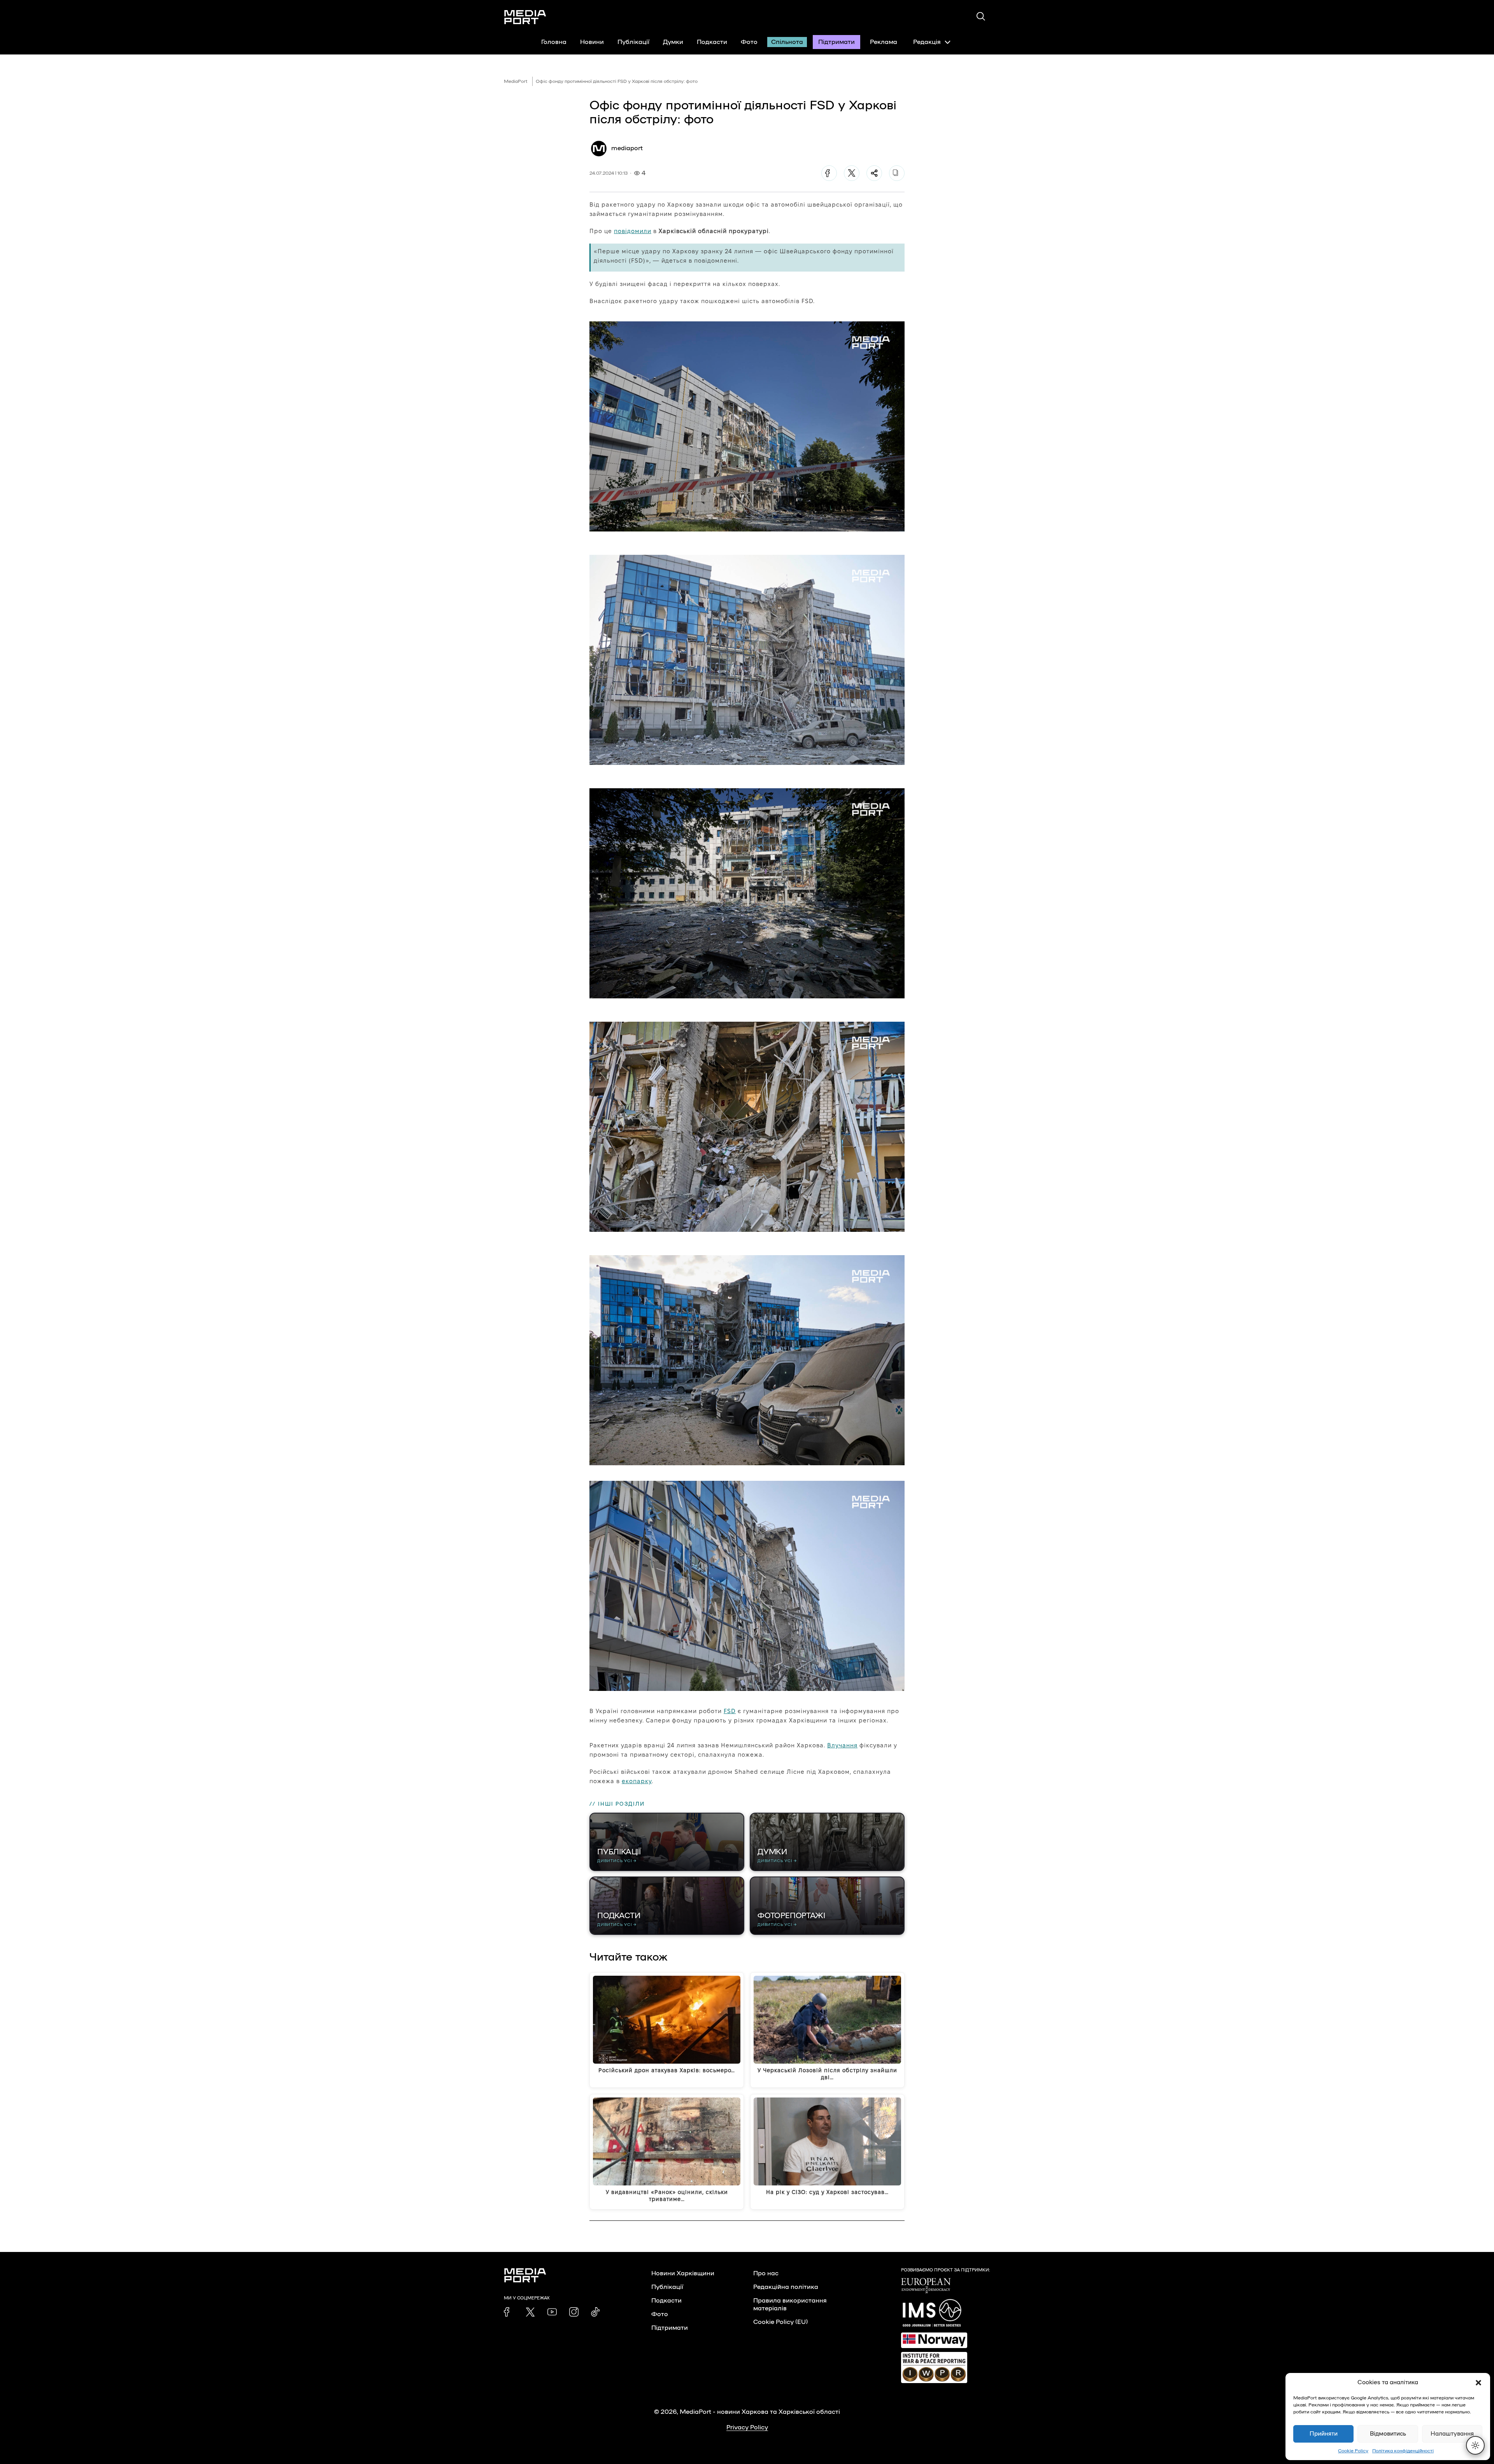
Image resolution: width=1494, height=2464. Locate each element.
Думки (673, 42)
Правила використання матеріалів (790, 2304)
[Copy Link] (897, 173)
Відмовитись (1388, 2434)
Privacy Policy (747, 2427)
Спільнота (787, 42)
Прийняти (1324, 2434)
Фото (749, 42)
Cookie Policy (1353, 2451)
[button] (1478, 2383)
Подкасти (712, 42)
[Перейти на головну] (525, 17)
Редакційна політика (786, 2287)
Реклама (884, 42)
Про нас (766, 2273)
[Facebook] (829, 173)
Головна (554, 42)
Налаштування (1452, 2434)
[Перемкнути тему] (1475, 2445)
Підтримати (836, 42)
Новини (592, 42)
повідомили (633, 231)
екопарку (637, 1781)
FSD (730, 1711)
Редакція (927, 42)
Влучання (842, 1745)
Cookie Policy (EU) (780, 2322)
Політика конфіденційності (1403, 2451)
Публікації (633, 42)
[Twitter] (852, 173)
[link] (509, 2312)
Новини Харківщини (683, 2273)
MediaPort (516, 81)
